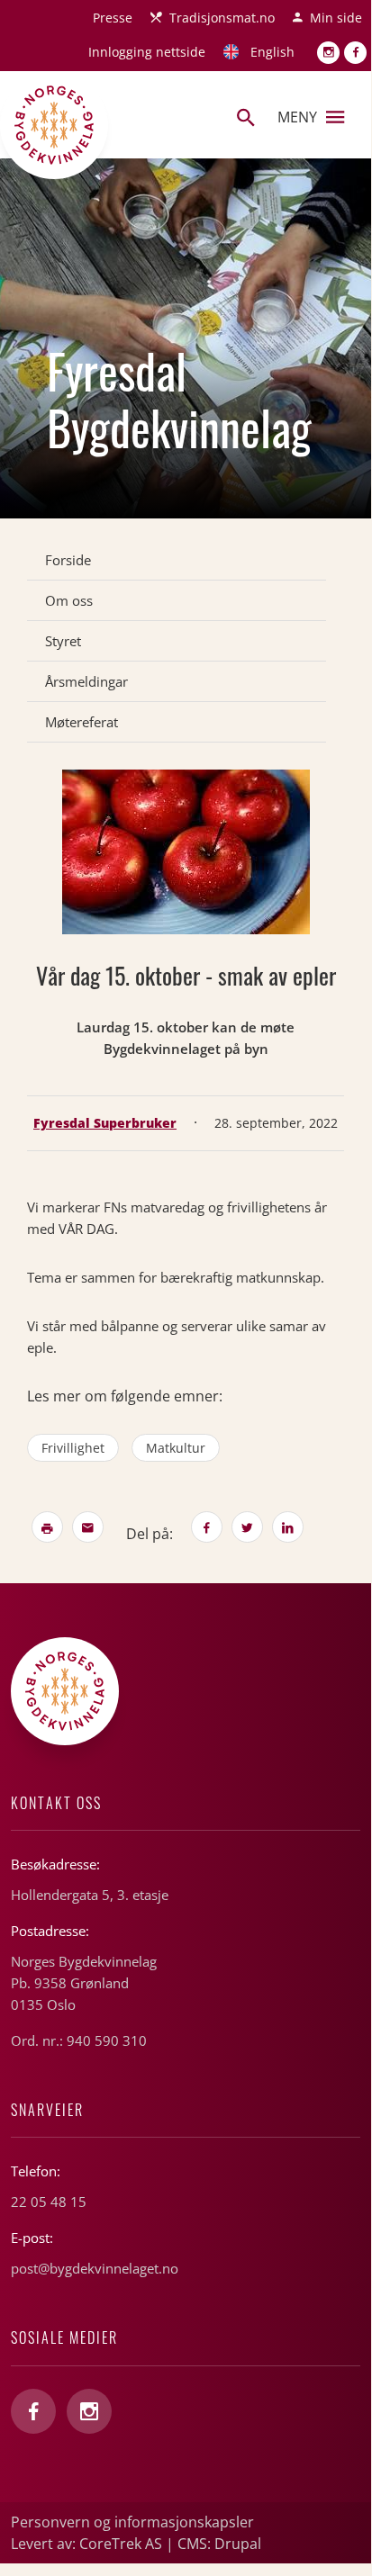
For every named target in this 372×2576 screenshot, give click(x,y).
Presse (113, 18)
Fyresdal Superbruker (105, 1123)
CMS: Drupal (219, 2544)
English (272, 52)
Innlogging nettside (147, 52)
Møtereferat (82, 722)
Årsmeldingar (86, 681)
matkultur (176, 1448)
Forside (68, 560)
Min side (336, 18)
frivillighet (73, 1448)
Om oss (69, 600)
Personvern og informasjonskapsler (132, 2522)
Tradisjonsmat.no (222, 18)
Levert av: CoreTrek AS (86, 2544)
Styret (63, 641)
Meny (297, 117)
